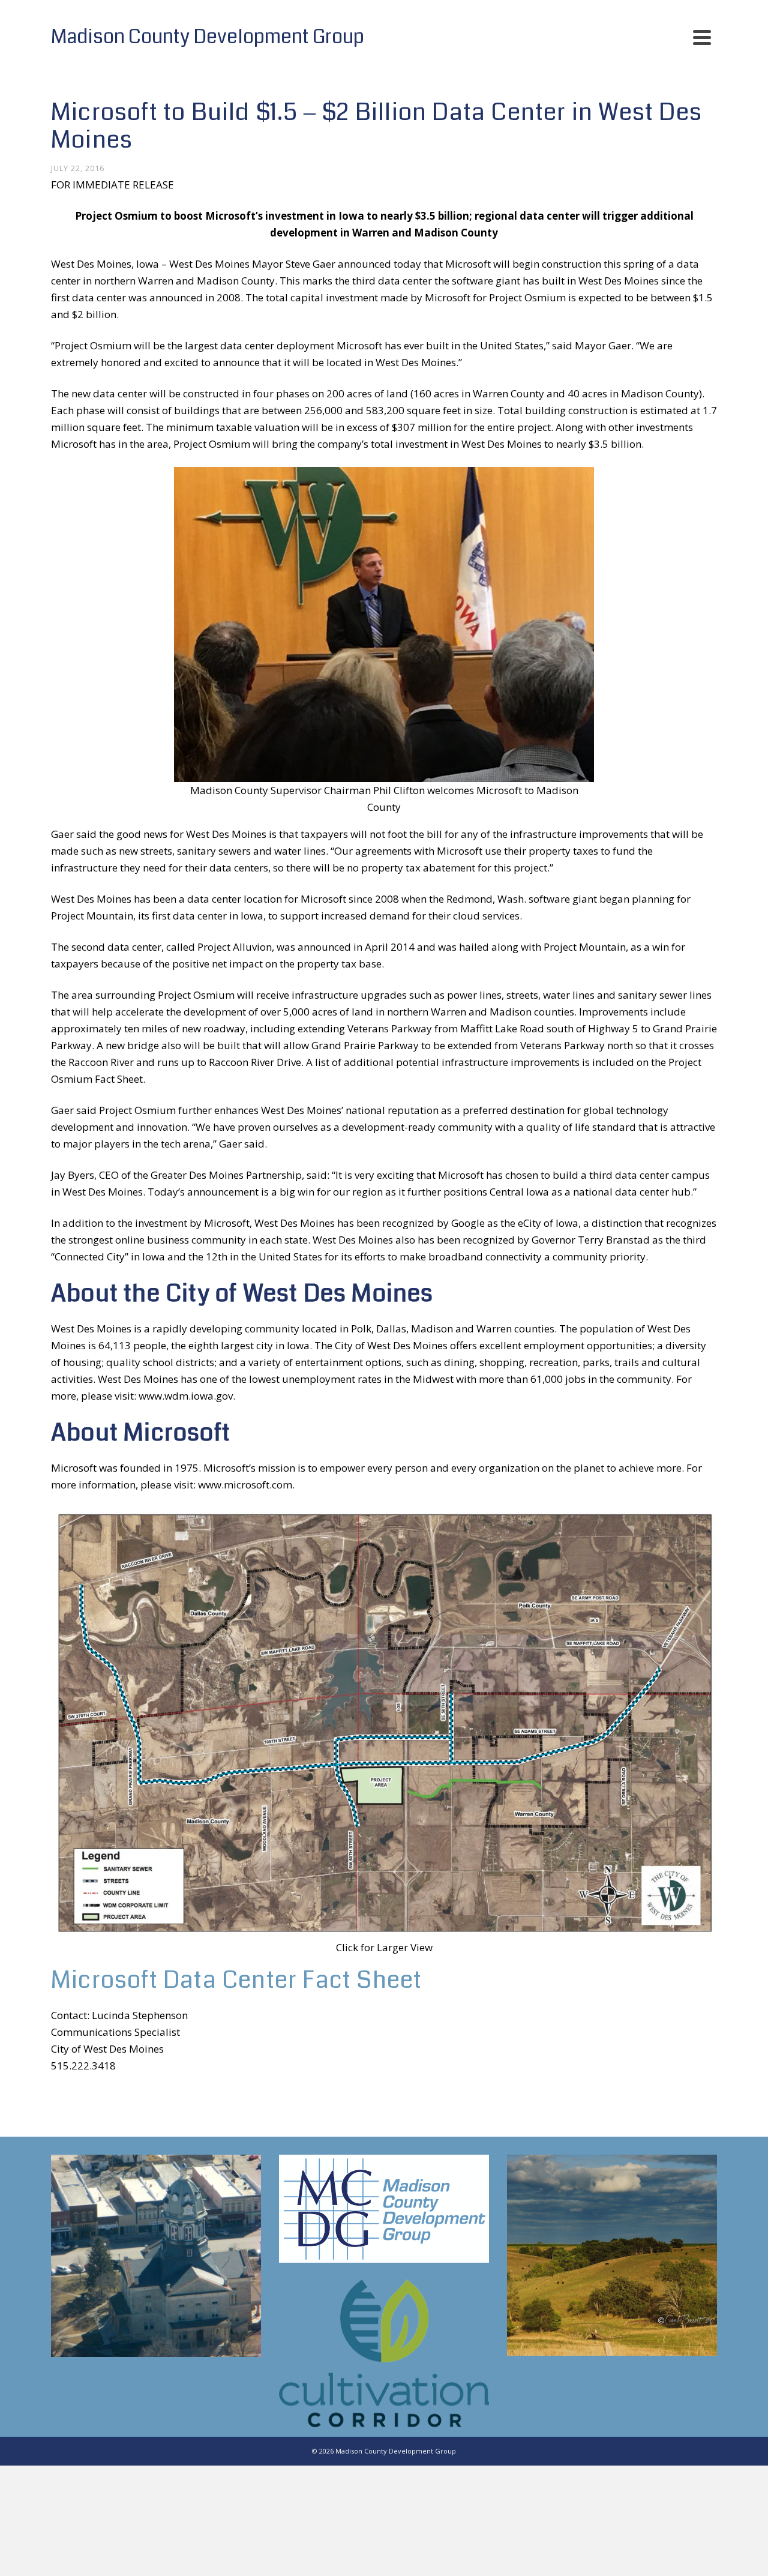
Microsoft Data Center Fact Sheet (236, 1980)
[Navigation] (702, 37)
